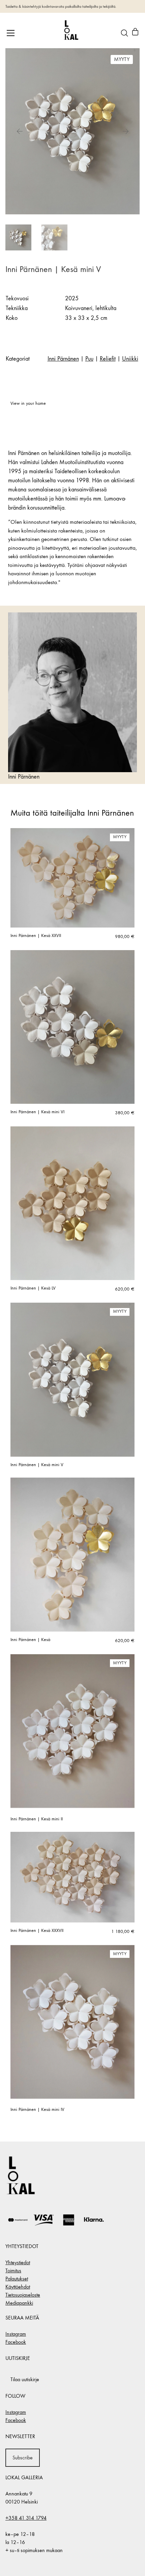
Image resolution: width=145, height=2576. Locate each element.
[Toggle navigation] (11, 33)
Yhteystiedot (18, 2262)
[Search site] (124, 33)
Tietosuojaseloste (23, 2295)
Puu (89, 359)
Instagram (16, 2334)
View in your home (28, 403)
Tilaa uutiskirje (25, 2379)
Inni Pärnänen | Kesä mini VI (37, 1112)
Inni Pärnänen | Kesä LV (33, 1288)
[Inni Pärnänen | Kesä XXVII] (72, 878)
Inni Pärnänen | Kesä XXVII (36, 936)
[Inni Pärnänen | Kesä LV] (72, 1203)
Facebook (16, 2342)
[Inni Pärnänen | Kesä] (72, 1554)
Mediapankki (19, 2303)
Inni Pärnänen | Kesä (30, 1640)
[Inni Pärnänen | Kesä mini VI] (72, 1027)
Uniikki (130, 359)
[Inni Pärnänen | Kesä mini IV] (72, 2022)
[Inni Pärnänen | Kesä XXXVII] (72, 1877)
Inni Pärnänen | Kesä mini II (37, 1819)
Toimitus (13, 2270)
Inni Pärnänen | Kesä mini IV (37, 2110)
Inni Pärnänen (63, 359)
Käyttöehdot (18, 2287)
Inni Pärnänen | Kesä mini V (37, 1465)
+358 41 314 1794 (26, 2518)
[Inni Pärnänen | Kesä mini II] (72, 1731)
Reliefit (108, 359)
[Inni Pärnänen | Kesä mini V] (72, 1380)
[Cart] (135, 33)
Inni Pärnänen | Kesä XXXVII (37, 1931)
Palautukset (17, 2279)
